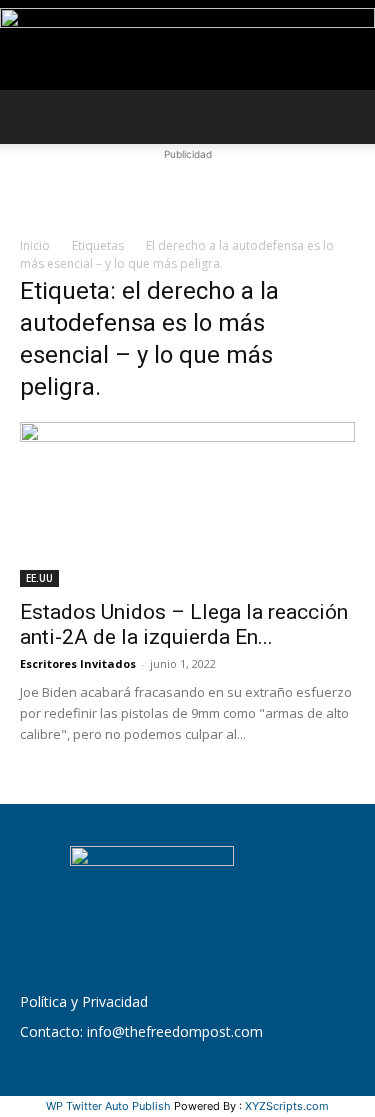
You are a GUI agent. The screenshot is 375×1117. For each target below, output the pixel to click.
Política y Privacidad (84, 1001)
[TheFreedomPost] (187, 46)
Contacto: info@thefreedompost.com (141, 1031)
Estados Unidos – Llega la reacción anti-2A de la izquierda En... (184, 624)
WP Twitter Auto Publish (108, 1106)
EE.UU (39, 578)
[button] (34, 117)
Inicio (35, 245)
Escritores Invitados (78, 663)
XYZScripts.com (287, 1106)
